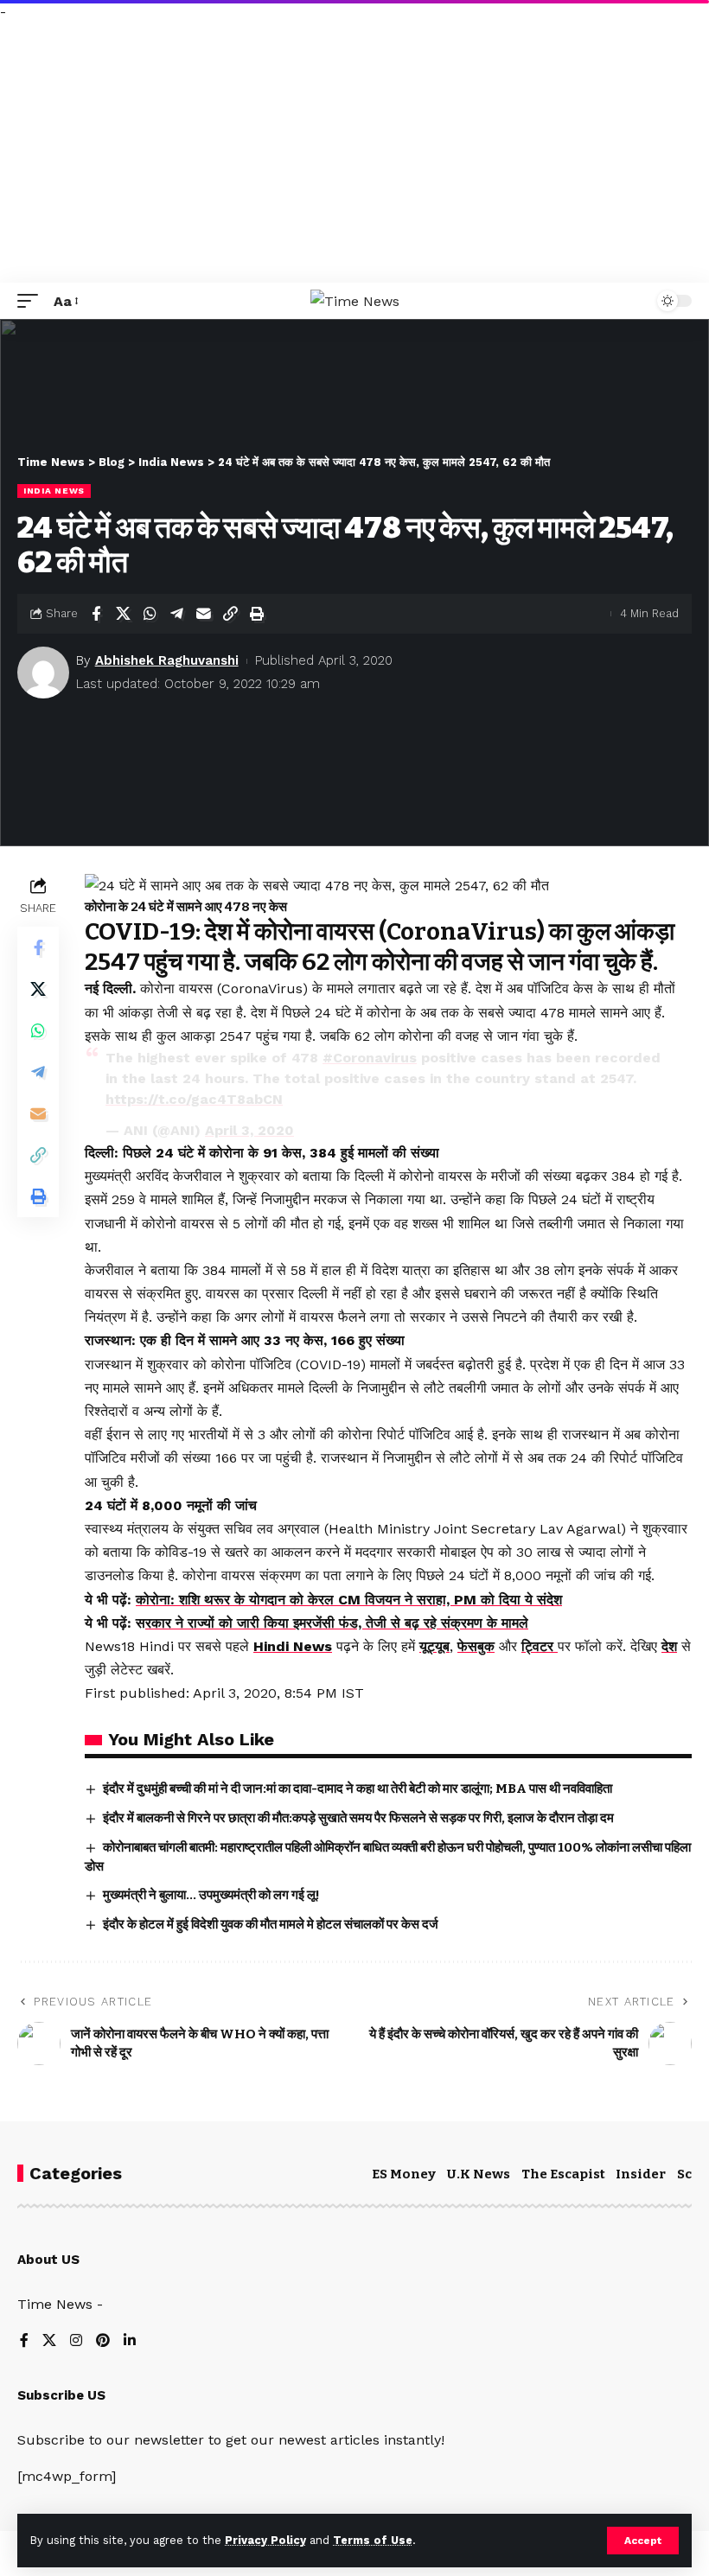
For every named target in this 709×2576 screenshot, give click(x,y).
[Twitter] (49, 2341)
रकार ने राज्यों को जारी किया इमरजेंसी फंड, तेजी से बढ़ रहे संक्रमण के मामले (337, 1623)
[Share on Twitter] (123, 614)
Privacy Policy (265, 2540)
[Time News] (355, 301)
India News (54, 491)
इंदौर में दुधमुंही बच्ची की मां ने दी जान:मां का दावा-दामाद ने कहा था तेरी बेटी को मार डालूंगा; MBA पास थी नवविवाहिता (358, 1789)
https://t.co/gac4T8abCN (194, 1099)
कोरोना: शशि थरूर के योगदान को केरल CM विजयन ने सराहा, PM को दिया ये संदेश (349, 1600)
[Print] (257, 614)
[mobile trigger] (32, 301)
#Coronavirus (370, 1058)
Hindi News (293, 1646)
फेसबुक (476, 1646)
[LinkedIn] (130, 2341)
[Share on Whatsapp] (150, 614)
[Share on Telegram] (176, 614)
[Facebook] (24, 2341)
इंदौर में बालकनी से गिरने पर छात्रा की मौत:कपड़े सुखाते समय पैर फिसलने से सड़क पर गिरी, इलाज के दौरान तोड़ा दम (358, 1818)
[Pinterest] (103, 2341)
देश (669, 1646)
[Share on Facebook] (96, 614)
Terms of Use (373, 2540)
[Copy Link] (230, 614)
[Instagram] (76, 2341)
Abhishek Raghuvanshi (167, 660)
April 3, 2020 (249, 1130)
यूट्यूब (434, 1646)
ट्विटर (540, 1646)
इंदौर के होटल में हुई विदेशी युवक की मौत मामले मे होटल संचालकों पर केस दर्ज (271, 1924)
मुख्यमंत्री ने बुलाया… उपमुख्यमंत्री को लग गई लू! (211, 1895)
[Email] (203, 614)
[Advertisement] (354, 153)
